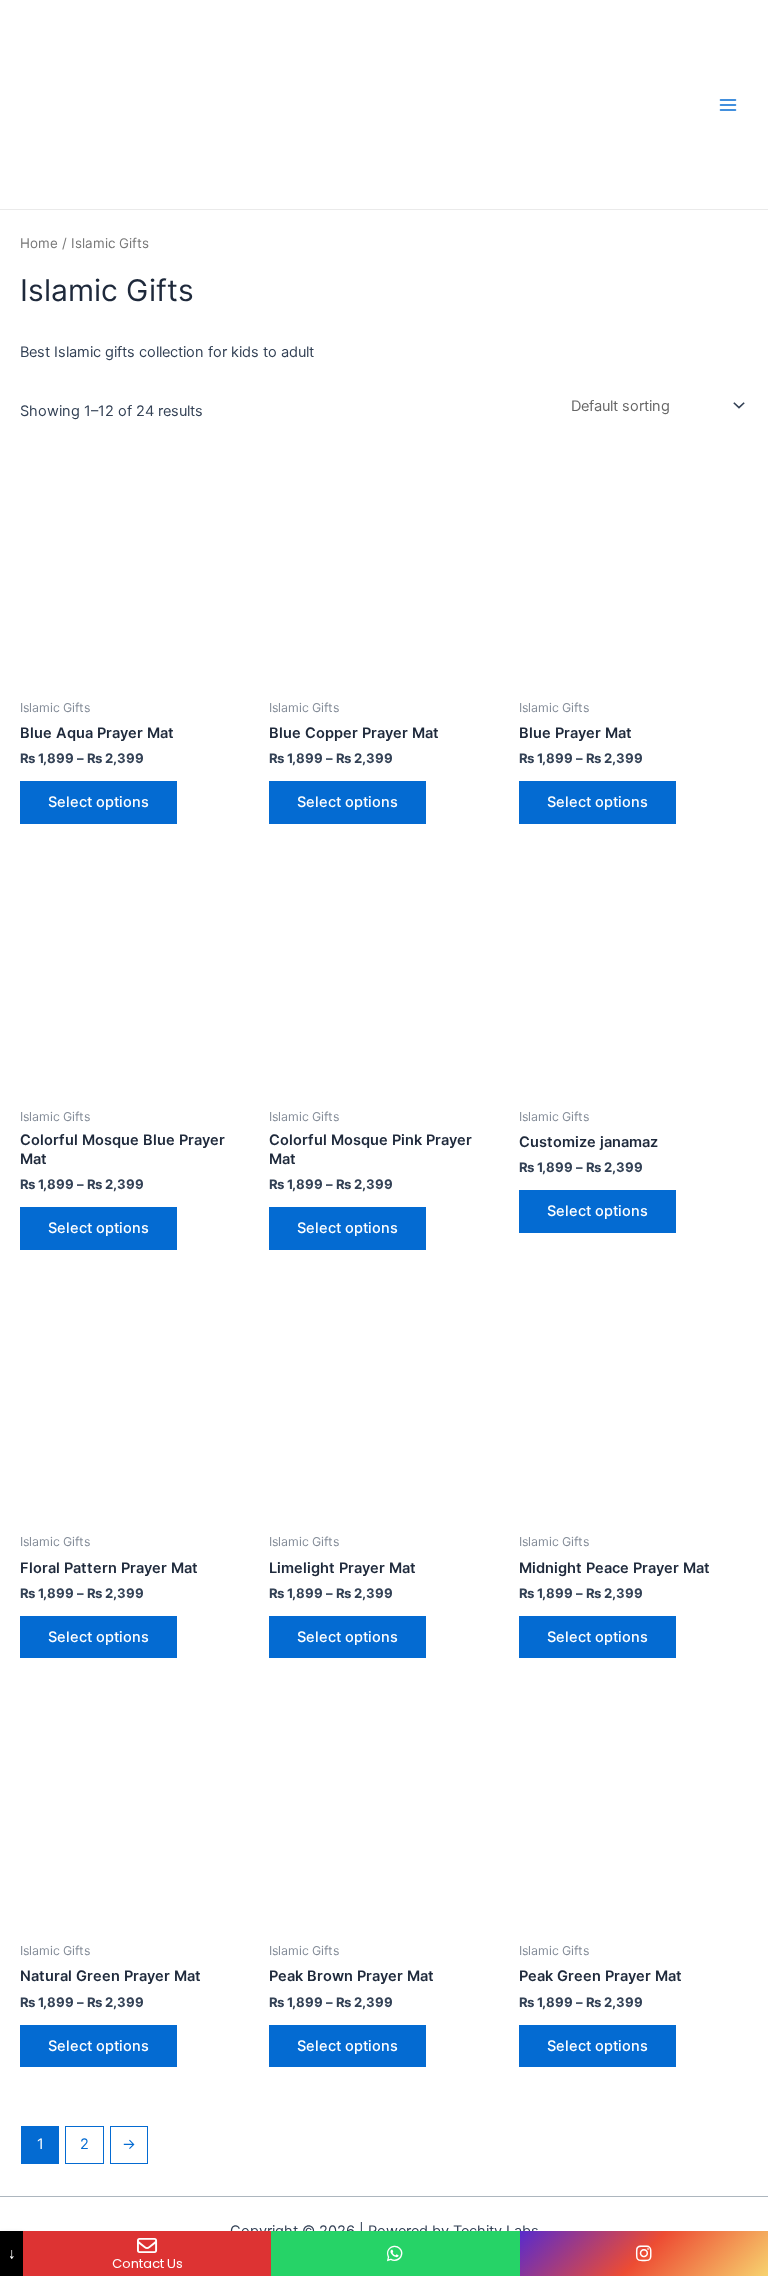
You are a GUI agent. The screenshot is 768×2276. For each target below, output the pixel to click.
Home (39, 243)
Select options (98, 802)
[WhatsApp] (395, 2253)
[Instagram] (644, 2253)
